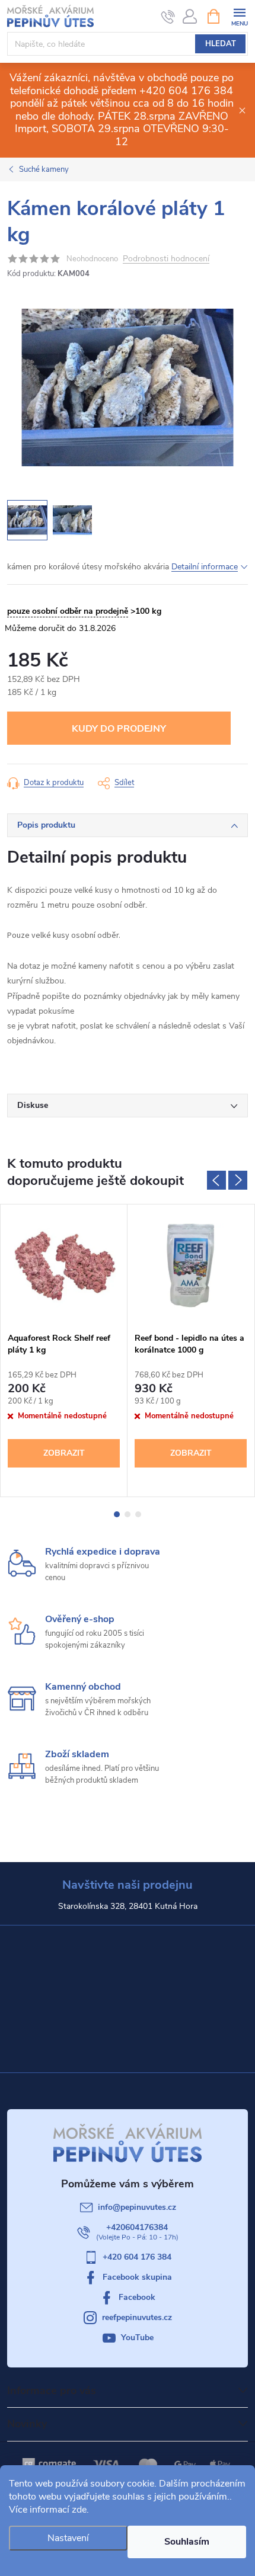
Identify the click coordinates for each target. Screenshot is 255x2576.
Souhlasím (187, 2542)
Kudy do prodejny (119, 729)
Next (238, 1180)
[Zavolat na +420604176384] (168, 17)
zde (79, 2510)
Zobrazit (64, 1453)
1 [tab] (117, 1514)
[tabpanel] (64, 1351)
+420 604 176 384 (137, 2257)
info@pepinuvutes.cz (137, 2207)
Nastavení (68, 2538)
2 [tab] (128, 1514)
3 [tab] (138, 1514)
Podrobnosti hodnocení (166, 259)
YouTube (137, 2338)
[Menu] (239, 16)
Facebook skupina (137, 2277)
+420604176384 (137, 2227)
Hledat (221, 44)
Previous (216, 1180)
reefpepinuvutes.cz (137, 2317)
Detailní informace (205, 567)
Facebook (137, 2297)
